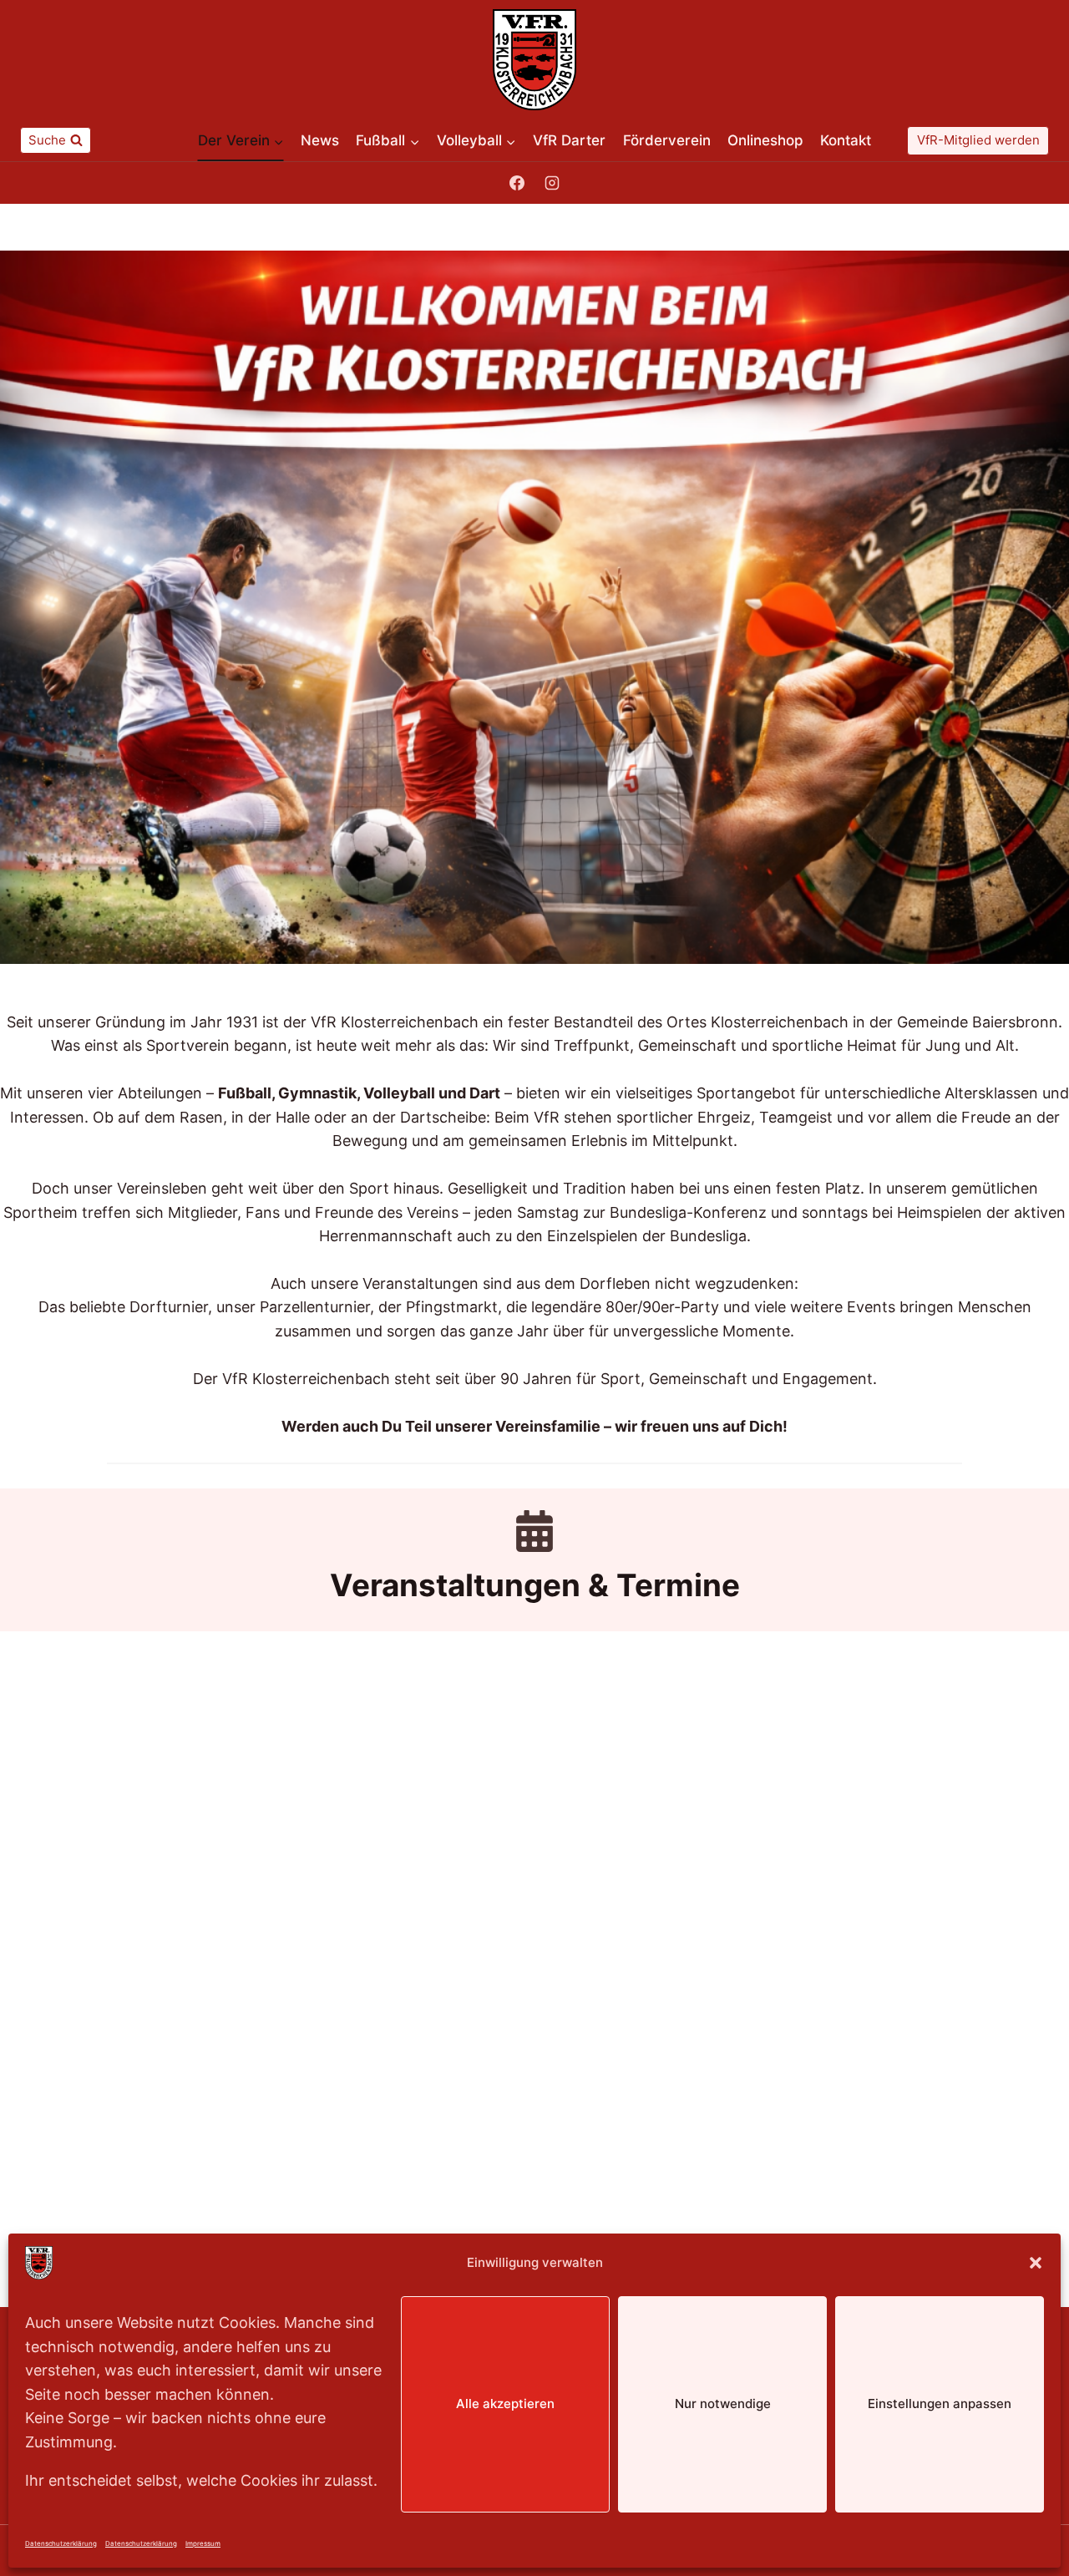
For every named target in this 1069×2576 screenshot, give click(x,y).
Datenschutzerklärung (61, 2543)
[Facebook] (517, 183)
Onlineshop (765, 140)
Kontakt (846, 140)
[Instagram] (552, 183)
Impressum (203, 2543)
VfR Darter (569, 140)
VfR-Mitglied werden (978, 140)
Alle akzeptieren (505, 2404)
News (320, 140)
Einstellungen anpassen (940, 2404)
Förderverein (667, 140)
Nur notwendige (723, 2404)
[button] (1036, 2263)
